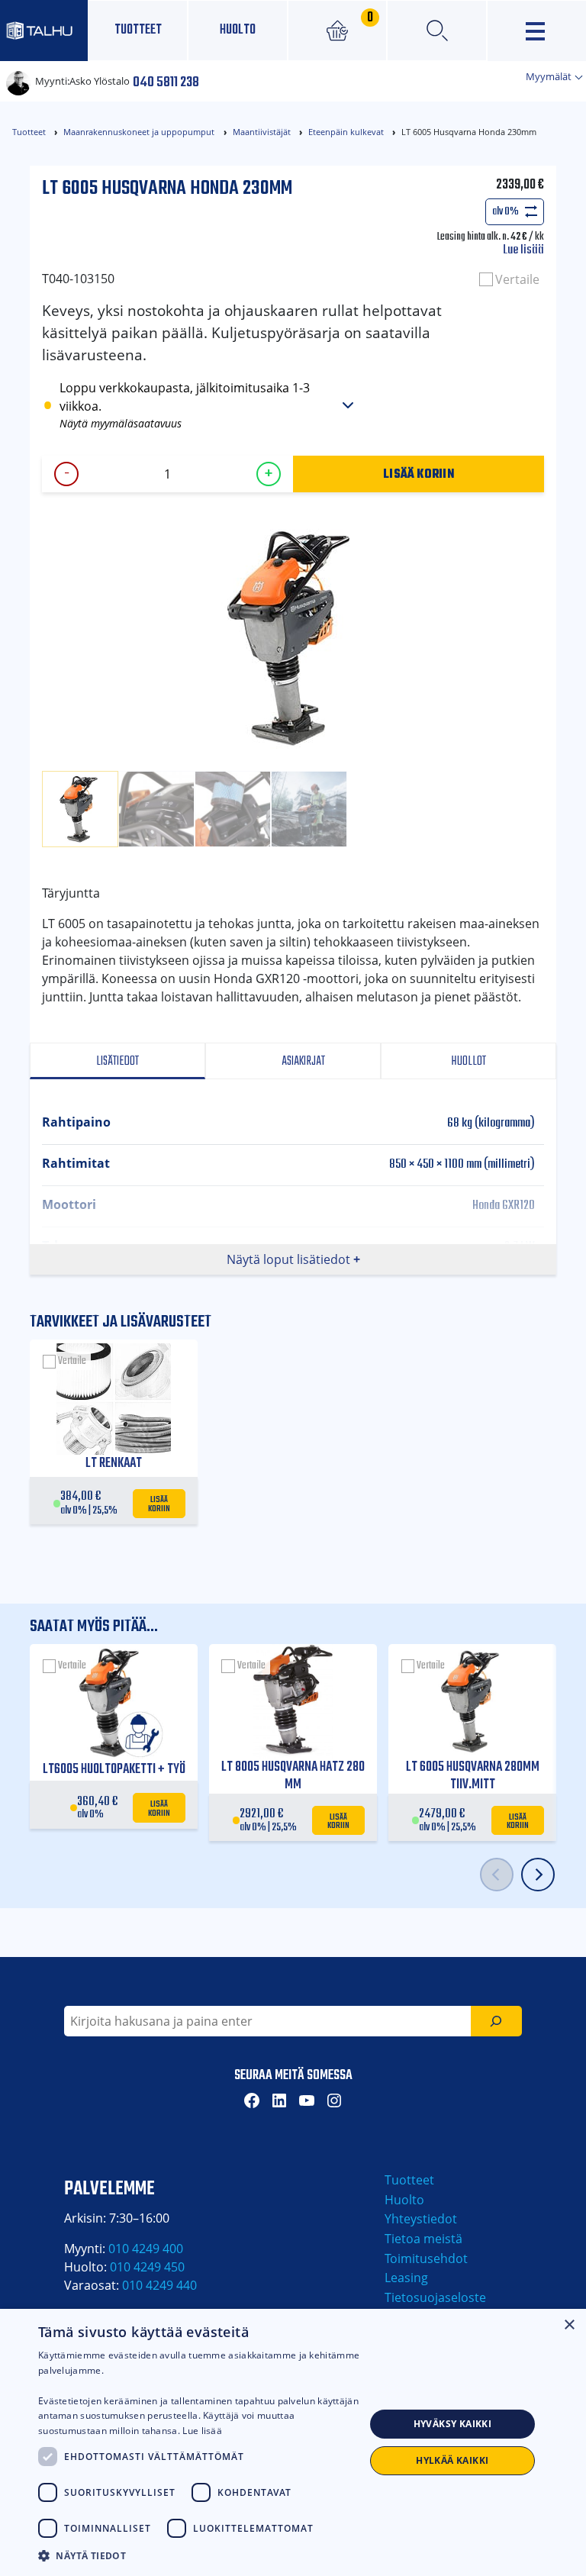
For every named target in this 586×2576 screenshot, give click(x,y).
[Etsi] (496, 2021)
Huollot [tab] (468, 1061)
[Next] (538, 1875)
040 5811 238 (166, 81)
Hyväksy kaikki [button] (453, 2424)
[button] (201, 2555)
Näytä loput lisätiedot (288, 1259)
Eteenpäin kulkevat (346, 132)
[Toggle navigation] (537, 31)
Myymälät (550, 76)
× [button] (569, 2325)
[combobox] (267, 2021)
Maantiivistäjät (262, 132)
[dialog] (293, 2442)
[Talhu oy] (44, 30)
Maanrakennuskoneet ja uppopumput (139, 132)
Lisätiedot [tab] (118, 1061)
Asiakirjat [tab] (302, 1061)
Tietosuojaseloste (435, 2297)
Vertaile (517, 279)
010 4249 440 (159, 2285)
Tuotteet (138, 30)
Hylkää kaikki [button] (452, 2460)
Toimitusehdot (426, 2258)
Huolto (238, 30)
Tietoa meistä (423, 2239)
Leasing (406, 2278)
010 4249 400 (146, 2249)
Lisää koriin (419, 473)
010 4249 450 (147, 2267)
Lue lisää (523, 250)
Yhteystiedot (421, 2219)
